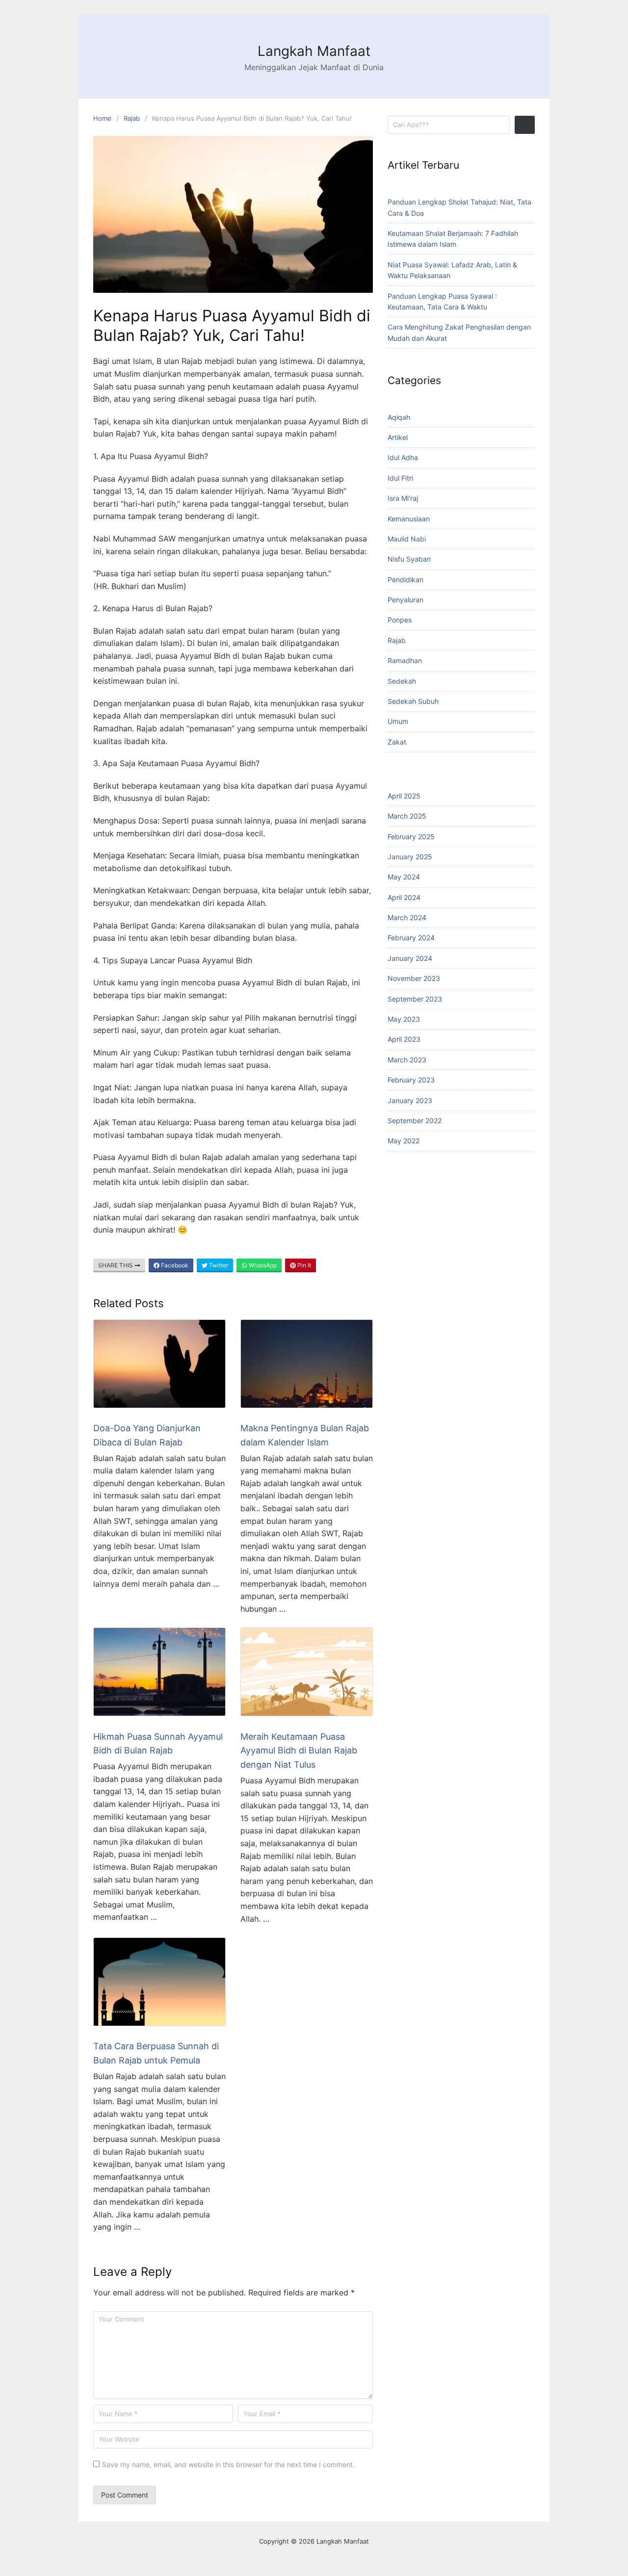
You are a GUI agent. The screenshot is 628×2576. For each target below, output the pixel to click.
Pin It (303, 1265)
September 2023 (415, 999)
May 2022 (404, 1141)
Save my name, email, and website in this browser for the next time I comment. (228, 2464)
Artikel (398, 437)
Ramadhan (405, 660)
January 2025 (410, 857)
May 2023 (404, 1019)
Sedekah (402, 681)
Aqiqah (399, 417)
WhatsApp (262, 1265)
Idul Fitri (400, 478)
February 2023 (411, 1080)
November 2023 (414, 978)
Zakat (397, 742)
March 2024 (407, 917)
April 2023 (404, 1039)
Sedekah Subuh (413, 701)
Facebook (174, 1265)
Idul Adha (403, 457)
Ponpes (400, 620)
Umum (398, 721)
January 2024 (410, 958)
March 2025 (407, 816)
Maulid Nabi (407, 539)
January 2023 (410, 1100)
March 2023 (407, 1060)
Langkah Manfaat (314, 51)
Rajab (132, 118)
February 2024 (411, 938)
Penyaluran (406, 600)
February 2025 (411, 837)
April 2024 (404, 897)
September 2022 (415, 1121)
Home (102, 118)
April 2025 (404, 796)
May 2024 (404, 877)
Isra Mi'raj (403, 498)
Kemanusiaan (409, 519)
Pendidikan (406, 580)
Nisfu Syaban (409, 559)
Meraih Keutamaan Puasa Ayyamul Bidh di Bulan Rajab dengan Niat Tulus (299, 1751)
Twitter (218, 1265)
